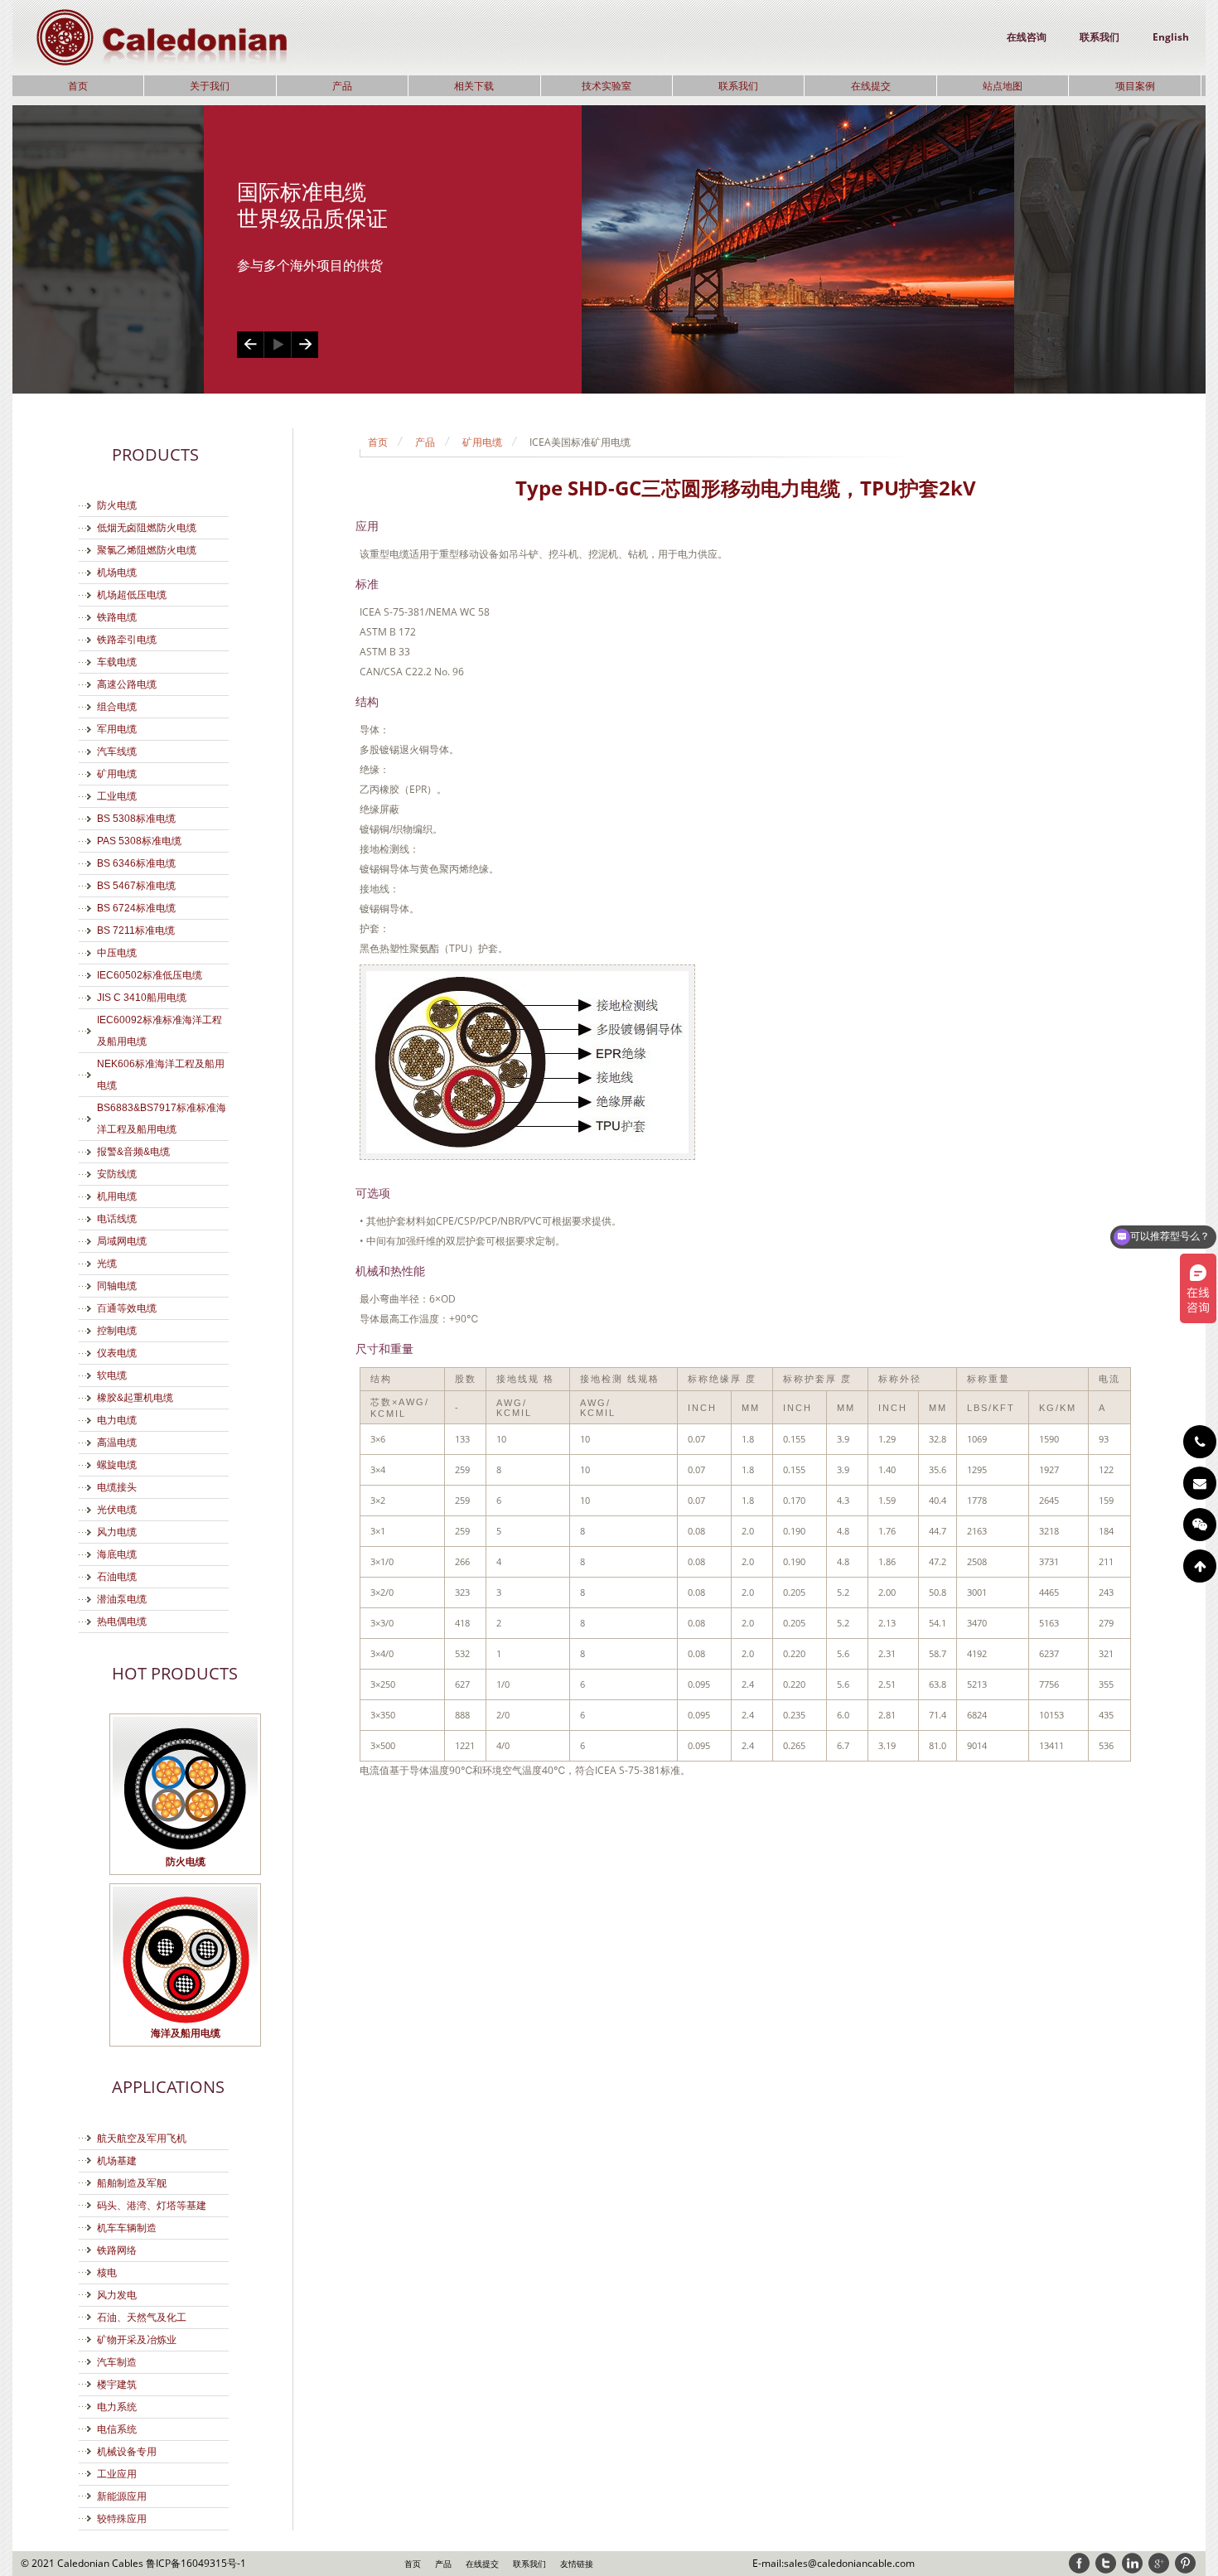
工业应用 (117, 2474)
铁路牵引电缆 (127, 640)
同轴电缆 (117, 1286)
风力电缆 (117, 1532)
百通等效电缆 (127, 1308)
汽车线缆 (117, 752)
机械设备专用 (127, 2452)
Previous (250, 345)
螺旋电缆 (117, 1465)
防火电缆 (117, 505)
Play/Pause (277, 345)
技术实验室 (607, 86)
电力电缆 (117, 1420)
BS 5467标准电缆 (136, 886)
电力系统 (117, 2407)
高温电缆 (117, 1443)
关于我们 (210, 86)
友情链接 (577, 2564)
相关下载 (474, 86)
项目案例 (1135, 86)
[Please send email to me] (1200, 1483)
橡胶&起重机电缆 (135, 1398)
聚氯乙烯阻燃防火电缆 (147, 550)
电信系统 (117, 2429)
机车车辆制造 (127, 2228)
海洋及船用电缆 (186, 2033)
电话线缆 (117, 1219)
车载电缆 (117, 662)
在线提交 (871, 86)
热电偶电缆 (122, 1621)
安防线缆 (117, 1174)
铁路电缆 (117, 617)
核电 (107, 2273)
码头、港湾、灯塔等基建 (152, 2206)
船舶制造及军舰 (132, 2183)
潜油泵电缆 (122, 1599)
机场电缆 (117, 573)
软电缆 (112, 1375)
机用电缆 (117, 1196)
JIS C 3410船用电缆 (142, 998)
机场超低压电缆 (132, 595)
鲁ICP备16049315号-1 (196, 2563)
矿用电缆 (117, 774)
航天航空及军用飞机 (142, 2139)
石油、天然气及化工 (142, 2317)
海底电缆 (117, 1554)
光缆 (107, 1264)
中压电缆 (117, 953)
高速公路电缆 (127, 684)
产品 (342, 86)
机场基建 (117, 2161)
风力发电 (117, 2295)
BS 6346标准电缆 (136, 863)
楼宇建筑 (117, 2385)
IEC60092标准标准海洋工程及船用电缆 (159, 1031)
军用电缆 (117, 729)
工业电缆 (117, 796)
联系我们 (1100, 37)
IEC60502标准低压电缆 (150, 975)
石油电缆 (117, 1577)
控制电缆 (117, 1331)
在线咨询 (1027, 37)
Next (304, 345)
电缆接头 (117, 1487)
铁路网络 (117, 2250)
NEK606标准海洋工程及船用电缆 (161, 1075)
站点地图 (1003, 86)
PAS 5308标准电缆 (139, 841)
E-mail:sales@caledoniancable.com (834, 2563)
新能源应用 (122, 2496)
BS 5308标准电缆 (136, 819)
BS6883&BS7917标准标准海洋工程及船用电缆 (162, 1119)
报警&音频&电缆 (133, 1152)
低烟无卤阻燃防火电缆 (147, 528)
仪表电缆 (117, 1353)
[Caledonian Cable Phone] (1200, 1442)
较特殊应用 (122, 2519)
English (1171, 37)
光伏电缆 (117, 1510)
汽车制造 (117, 2362)
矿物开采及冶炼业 (137, 2340)
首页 (78, 86)
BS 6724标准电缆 (136, 908)
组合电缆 (117, 707)
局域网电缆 (122, 1241)
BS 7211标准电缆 (136, 930)
